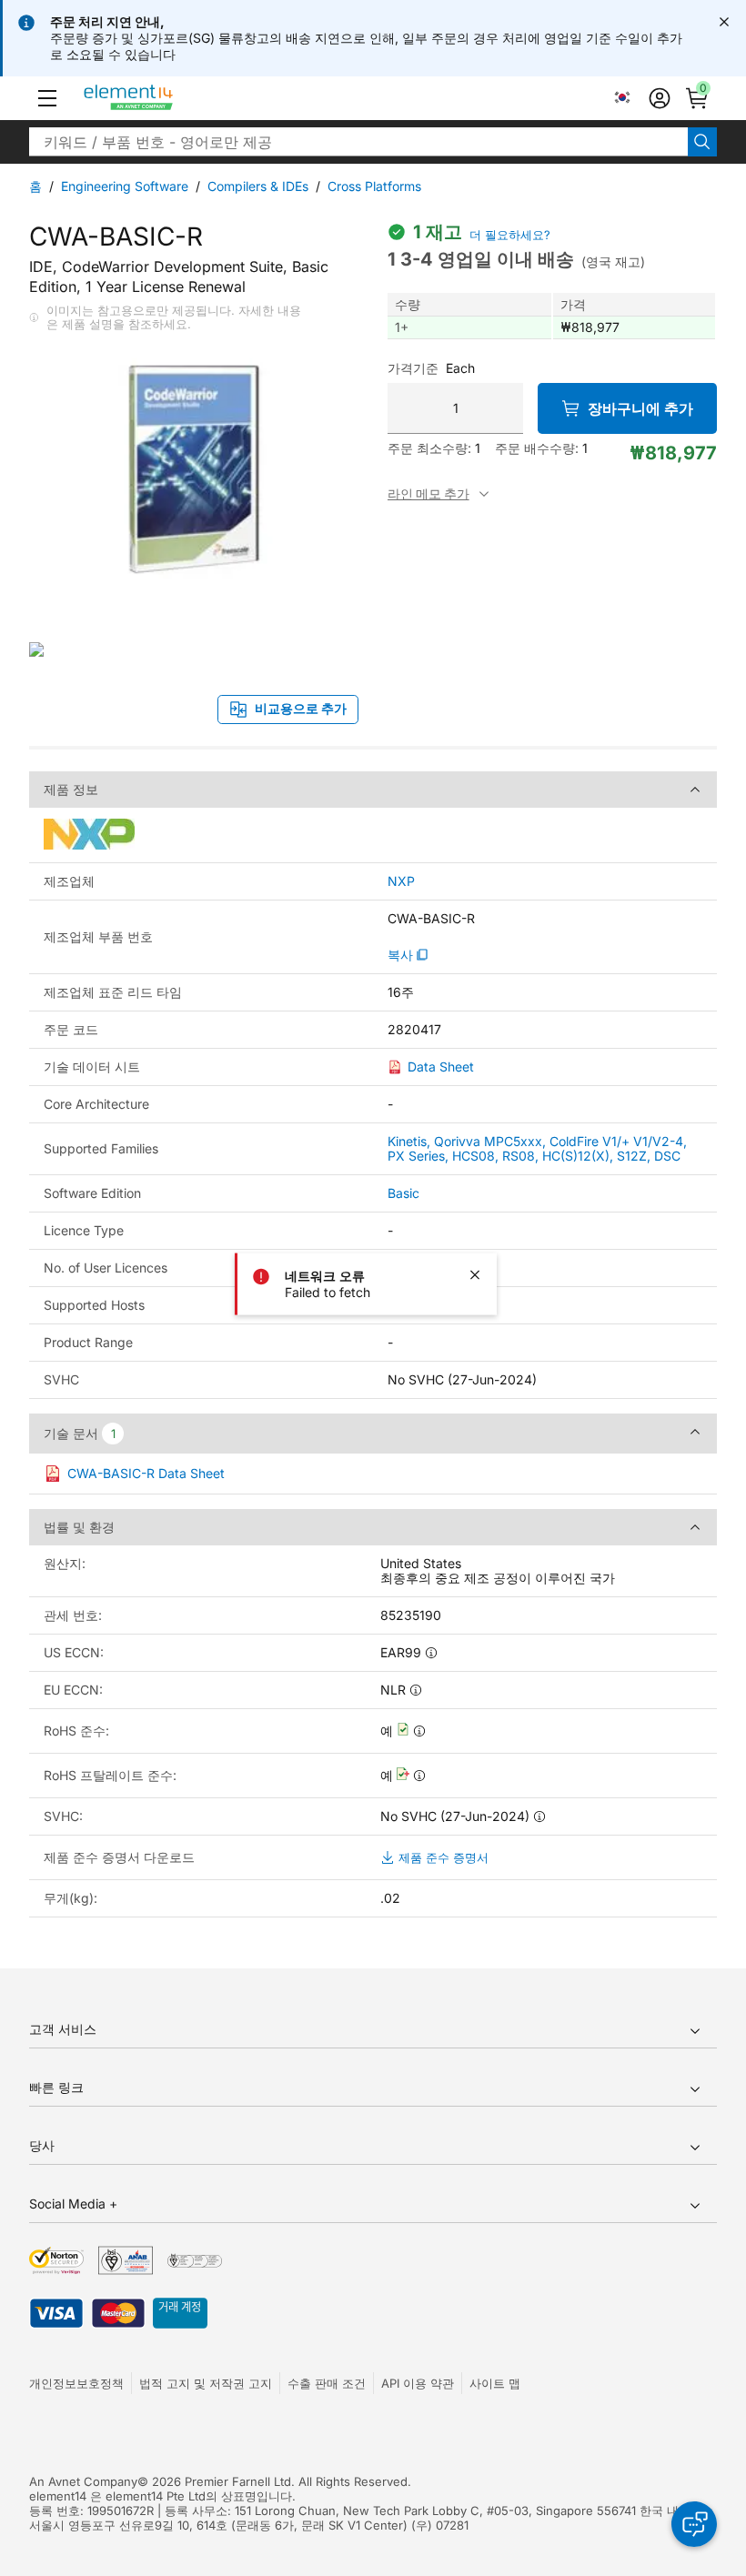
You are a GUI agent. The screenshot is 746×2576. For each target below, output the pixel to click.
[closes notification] (724, 22)
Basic (403, 1193)
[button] (47, 98)
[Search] (702, 142)
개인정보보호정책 (76, 2383)
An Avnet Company (83, 2481)
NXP (401, 881)
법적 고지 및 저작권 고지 (206, 2383)
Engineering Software (125, 186)
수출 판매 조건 (327, 2383)
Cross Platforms (374, 186)
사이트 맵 (495, 2383)
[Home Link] (162, 98)
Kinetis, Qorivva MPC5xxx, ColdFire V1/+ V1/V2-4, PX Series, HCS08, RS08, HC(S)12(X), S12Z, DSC (537, 1148)
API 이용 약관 (418, 2383)
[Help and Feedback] (694, 2524)
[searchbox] (358, 142)
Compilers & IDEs (258, 186)
